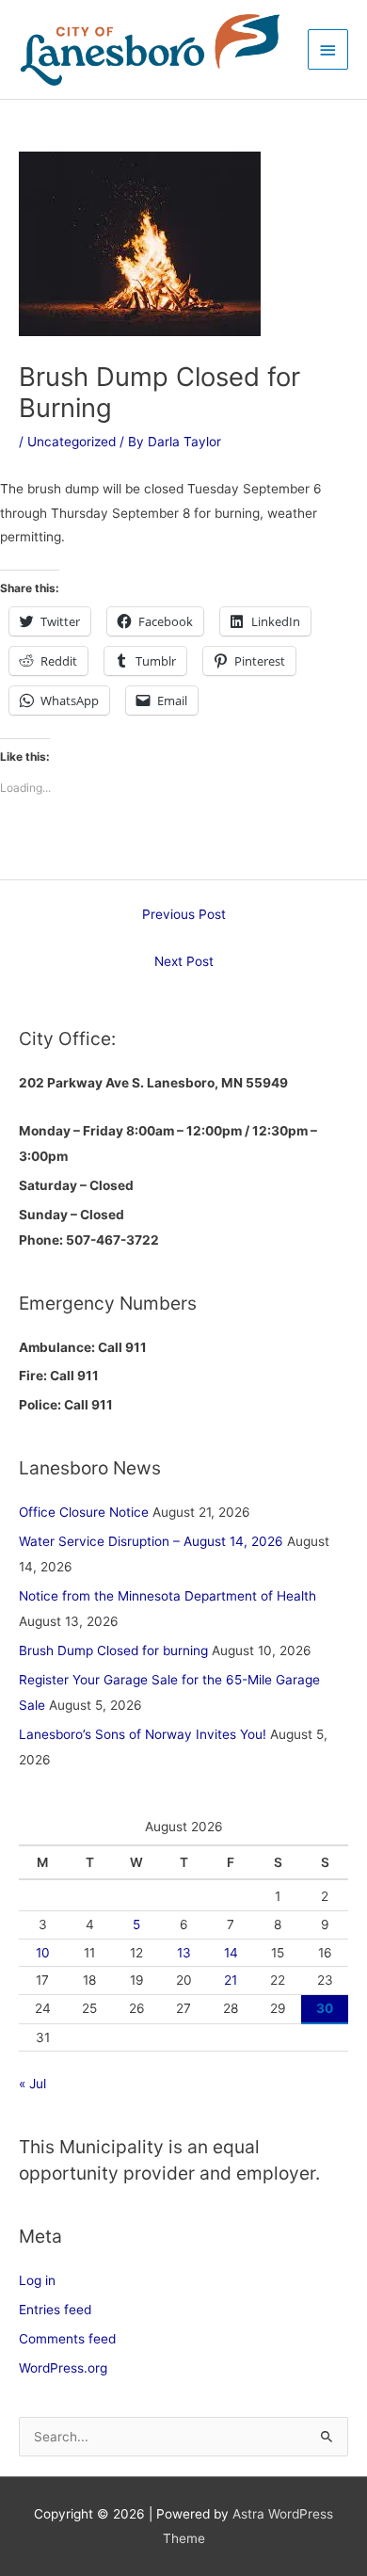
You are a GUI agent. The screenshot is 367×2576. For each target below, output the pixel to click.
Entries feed (55, 2310)
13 (184, 1953)
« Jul (32, 2084)
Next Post (184, 961)
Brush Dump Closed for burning (113, 1650)
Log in (37, 2280)
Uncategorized (72, 442)
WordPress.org (63, 2368)
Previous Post (184, 914)
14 (231, 1953)
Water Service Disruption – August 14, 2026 (151, 1541)
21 (231, 1980)
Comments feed (67, 2339)
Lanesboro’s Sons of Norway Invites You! (143, 1734)
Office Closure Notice (84, 1512)
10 (43, 1953)
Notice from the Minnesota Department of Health (168, 1596)
